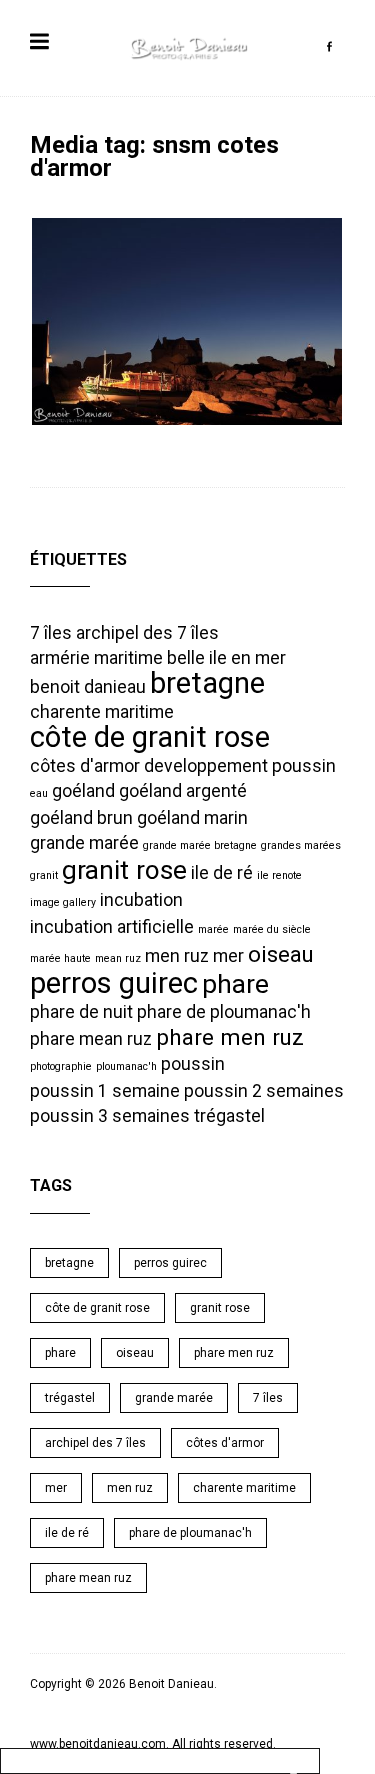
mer (228, 956)
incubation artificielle (112, 927)
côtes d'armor (85, 766)
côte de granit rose (150, 737)
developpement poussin (240, 766)
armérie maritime (96, 658)
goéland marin (192, 818)
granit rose (124, 870)
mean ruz (118, 958)
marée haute (60, 958)
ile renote (279, 875)
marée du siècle (272, 929)
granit (44, 875)
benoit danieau (88, 687)
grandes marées (301, 845)
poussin (193, 1064)
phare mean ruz (91, 1039)
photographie (61, 1066)
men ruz (177, 956)
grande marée (84, 843)
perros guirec (114, 983)
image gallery (63, 902)
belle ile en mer (226, 658)
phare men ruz (230, 1037)
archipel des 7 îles (147, 633)
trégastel (229, 1116)
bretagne (207, 683)
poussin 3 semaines (110, 1116)
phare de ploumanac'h (224, 1012)
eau (39, 793)
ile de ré (222, 873)
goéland (83, 791)
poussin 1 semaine (105, 1091)
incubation (141, 900)
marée (213, 929)
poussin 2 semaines (264, 1091)
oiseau (281, 954)
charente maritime (102, 712)
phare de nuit (81, 1012)
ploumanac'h (126, 1066)
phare (235, 984)
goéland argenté (183, 791)
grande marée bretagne (200, 845)
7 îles (51, 633)
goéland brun (81, 818)
